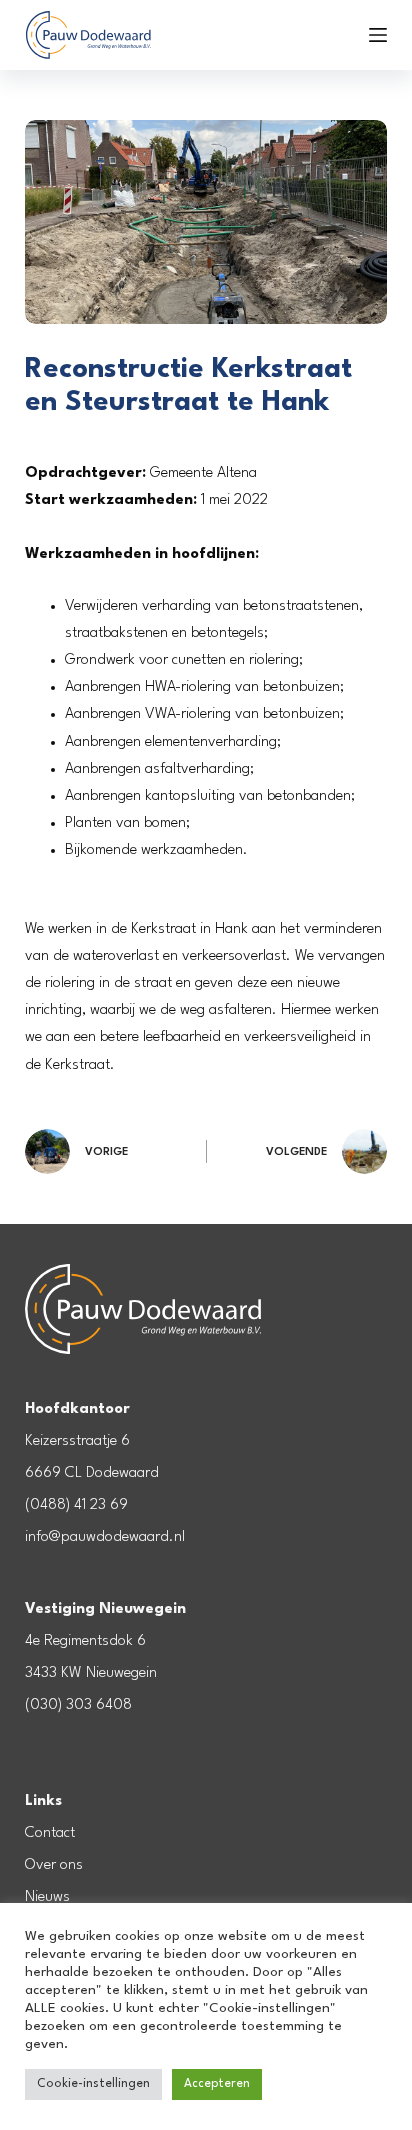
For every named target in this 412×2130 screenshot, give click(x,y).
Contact (50, 1833)
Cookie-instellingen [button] (93, 2084)
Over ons (54, 1865)
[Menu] (378, 35)
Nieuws (47, 1897)
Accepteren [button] (217, 2084)
